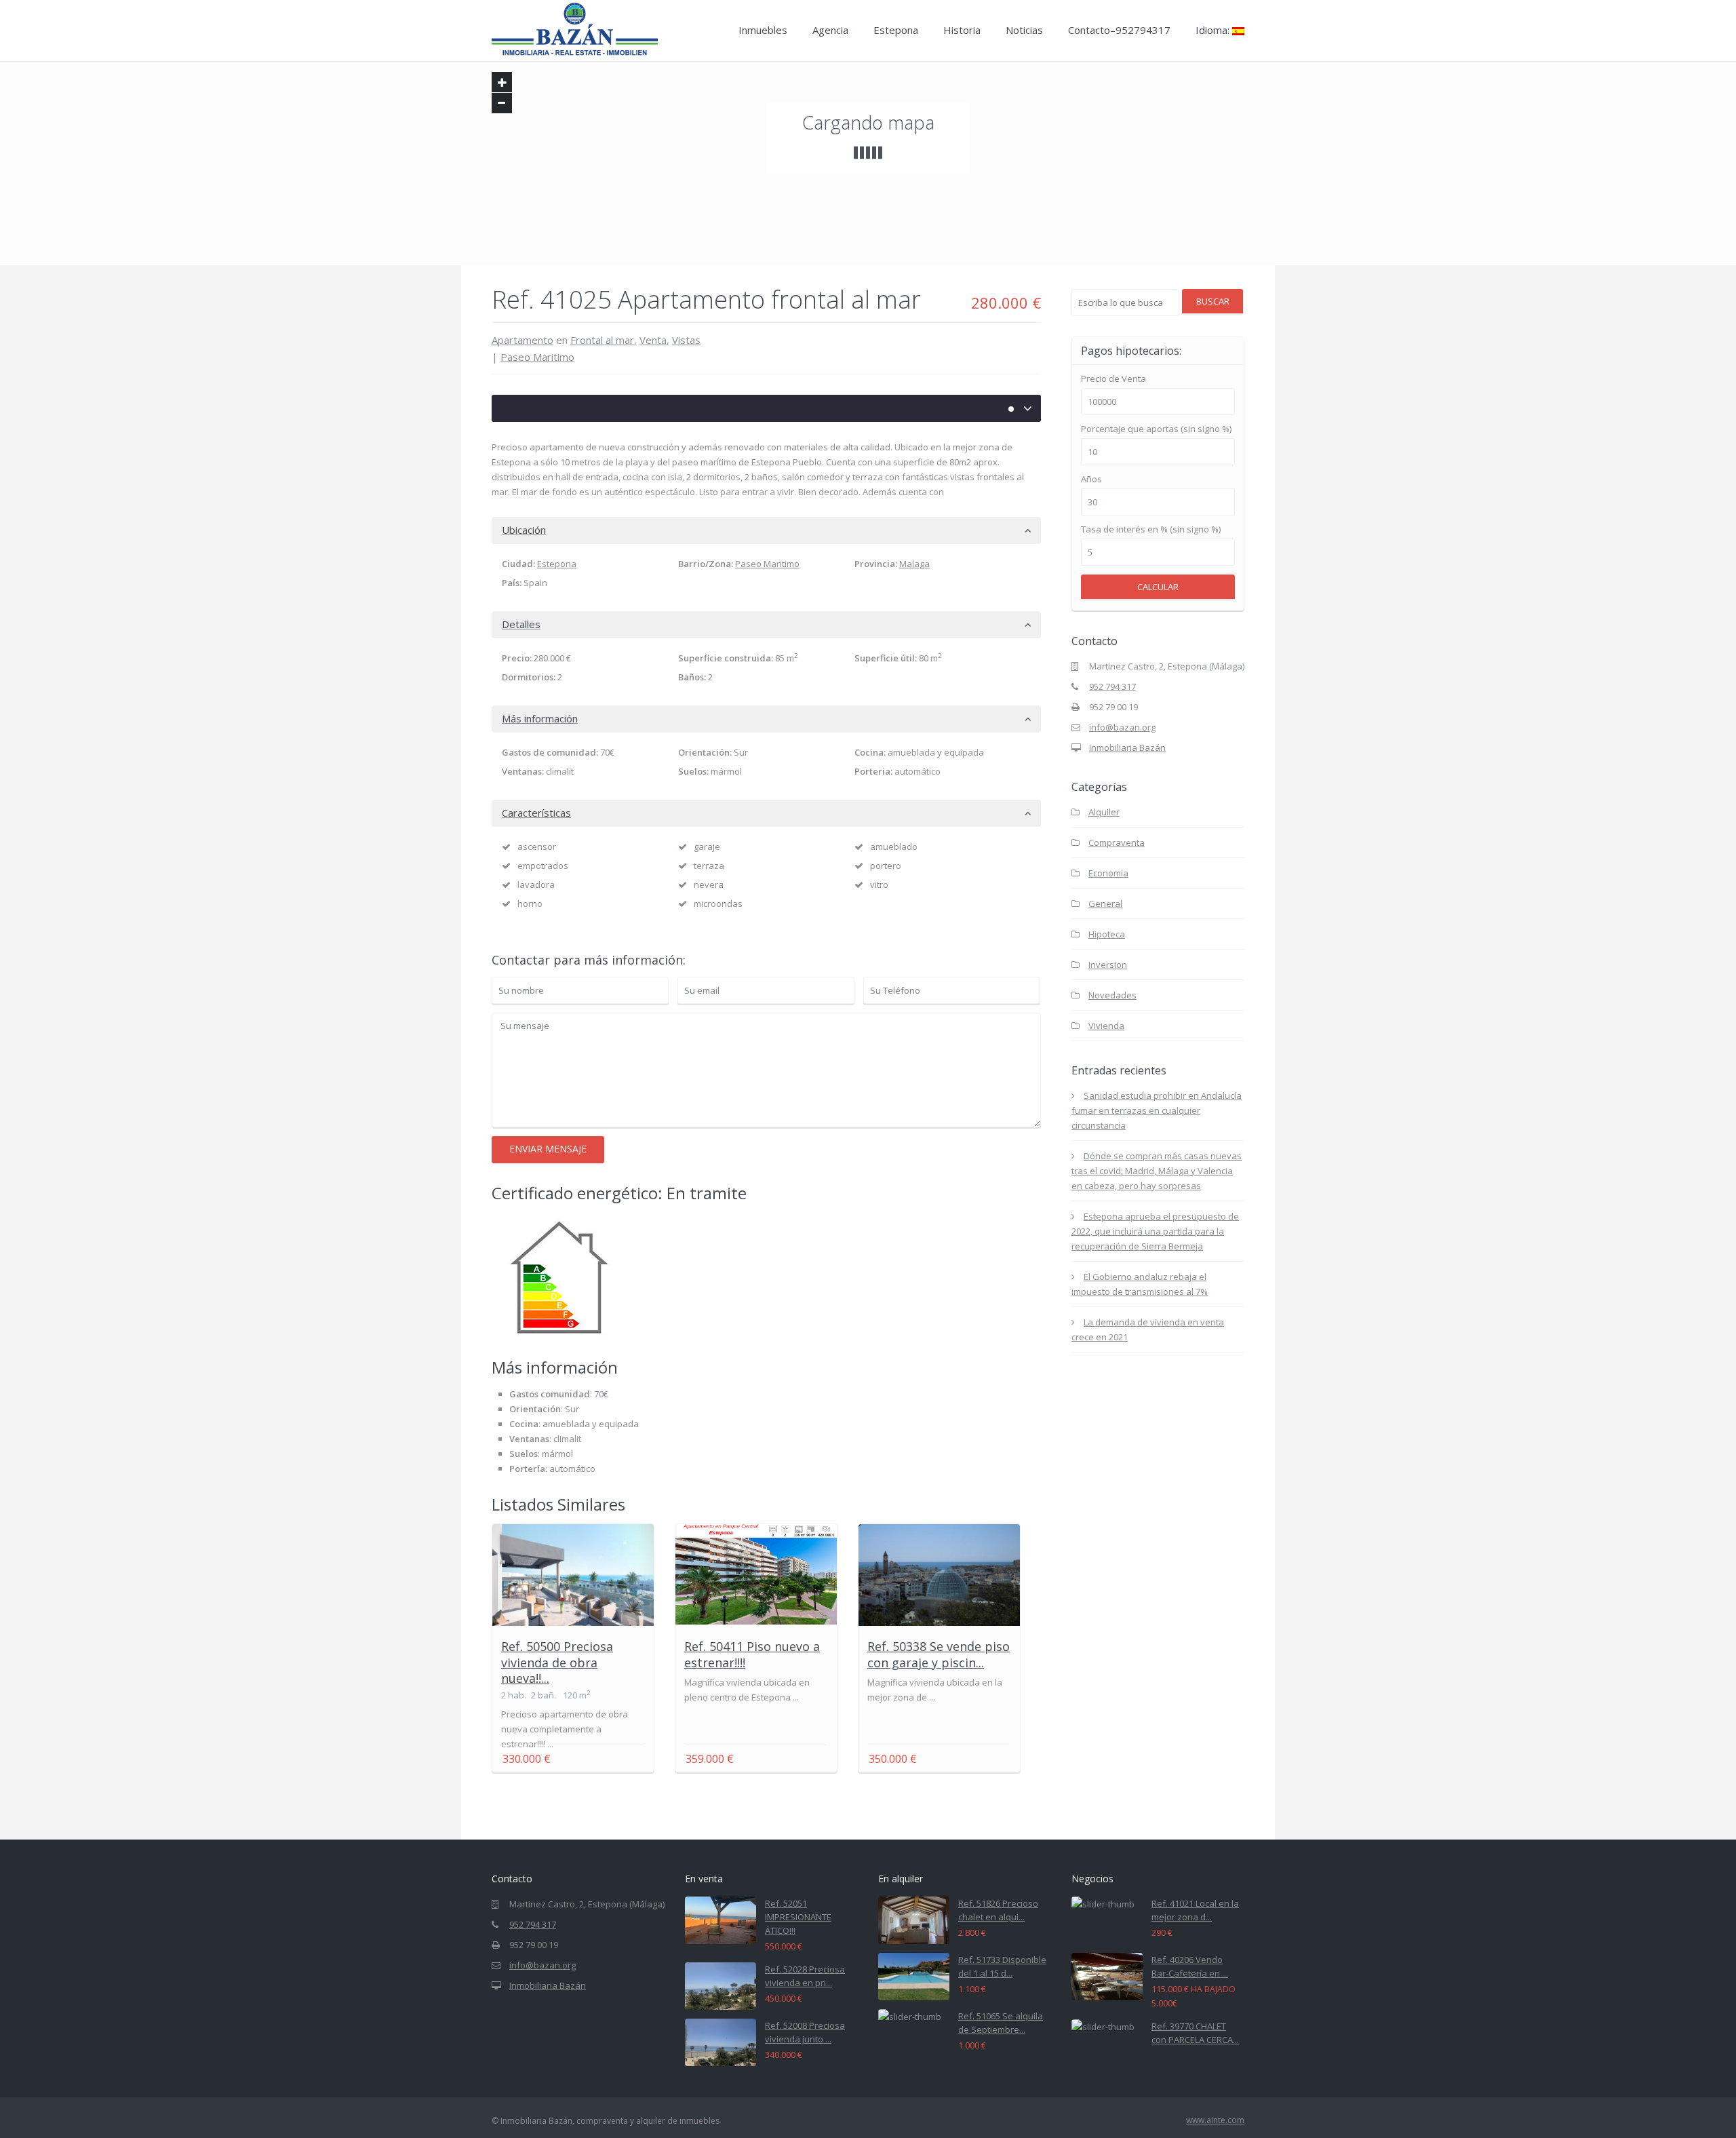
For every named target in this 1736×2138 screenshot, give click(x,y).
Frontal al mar (602, 340)
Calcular (1158, 587)
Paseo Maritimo (537, 357)
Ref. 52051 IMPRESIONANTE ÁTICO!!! (798, 1917)
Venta (653, 340)
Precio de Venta (1113, 379)
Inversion (1108, 965)
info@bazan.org (1122, 727)
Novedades (1112, 995)
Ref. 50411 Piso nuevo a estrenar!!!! (752, 1654)
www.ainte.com (1215, 2120)
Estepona (896, 30)
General (1105, 903)
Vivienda (1106, 1026)
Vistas (686, 340)
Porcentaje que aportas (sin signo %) (1156, 429)
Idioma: (1214, 30)
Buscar (1213, 301)
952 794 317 (1112, 686)
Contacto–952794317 (1119, 30)
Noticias (1024, 30)
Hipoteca (1107, 934)
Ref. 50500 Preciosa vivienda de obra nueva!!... (557, 1662)
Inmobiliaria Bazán (1127, 747)
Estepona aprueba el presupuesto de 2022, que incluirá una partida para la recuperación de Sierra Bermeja (1155, 1231)
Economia (1108, 873)
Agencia (830, 30)
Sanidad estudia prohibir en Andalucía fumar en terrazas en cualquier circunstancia (1157, 1110)
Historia (962, 30)
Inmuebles (763, 30)
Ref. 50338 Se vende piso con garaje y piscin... (939, 1654)
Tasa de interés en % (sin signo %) (1151, 529)
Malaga (914, 564)
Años (1091, 479)
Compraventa (1117, 842)
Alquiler (1104, 812)
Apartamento (522, 340)
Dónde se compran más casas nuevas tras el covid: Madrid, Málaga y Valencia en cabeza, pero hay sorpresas (1157, 1171)
